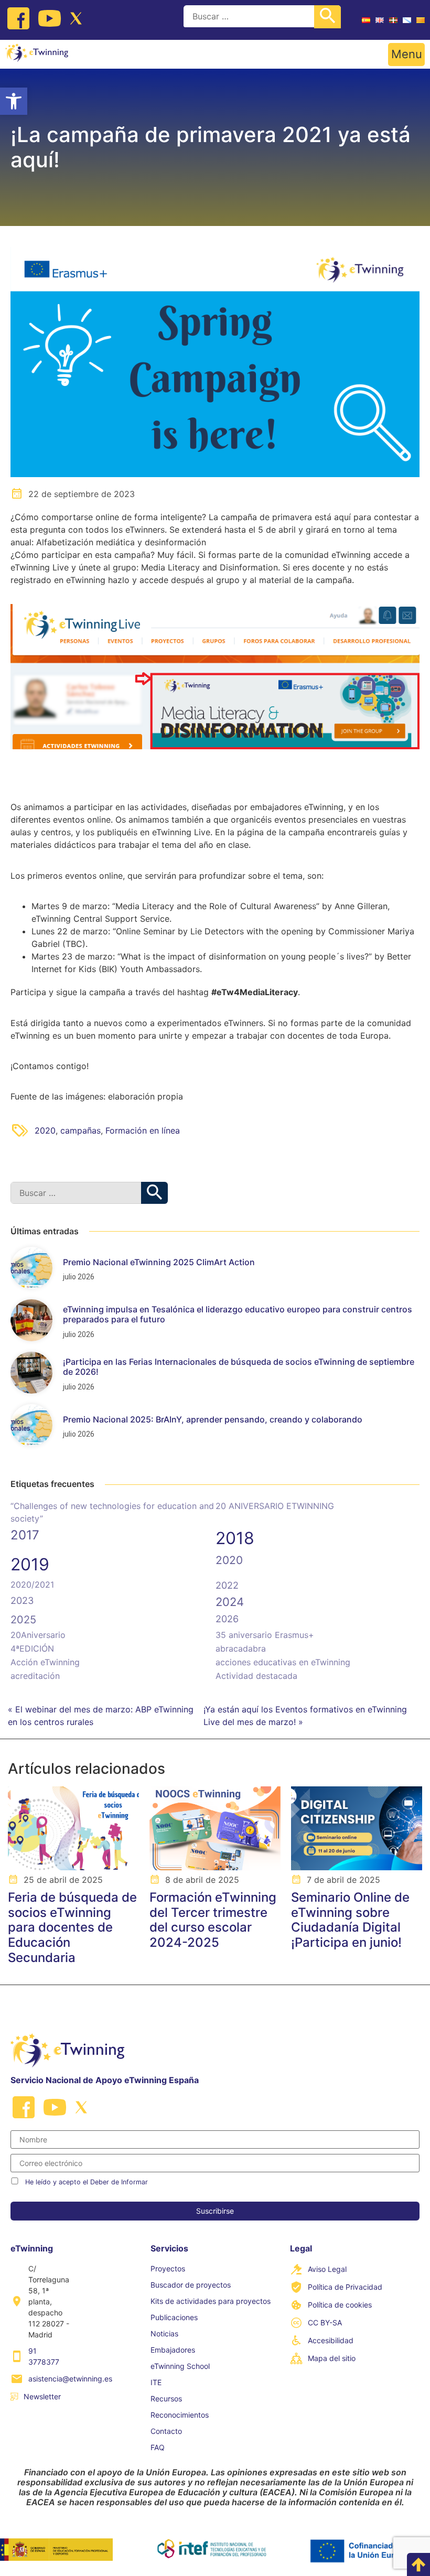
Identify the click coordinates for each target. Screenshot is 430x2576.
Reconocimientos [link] (180, 2415)
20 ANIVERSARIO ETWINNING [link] (275, 1506)
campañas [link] (80, 1130)
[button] (406, 55)
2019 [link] (30, 1564)
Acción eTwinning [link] (45, 1662)
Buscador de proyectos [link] (191, 2285)
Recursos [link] (166, 2399)
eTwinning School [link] (180, 2366)
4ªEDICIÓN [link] (32, 1648)
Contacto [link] (166, 2431)
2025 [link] (23, 1620)
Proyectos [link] (168, 2268)
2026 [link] (227, 1619)
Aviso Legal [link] (327, 2269)
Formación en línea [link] (143, 1130)
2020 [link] (45, 1130)
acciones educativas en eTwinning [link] (283, 1662)
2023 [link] (22, 1600)
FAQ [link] (158, 2447)
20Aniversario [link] (38, 1635)
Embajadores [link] (173, 2350)
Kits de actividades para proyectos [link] (211, 2301)
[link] (14, 101)
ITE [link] (156, 2382)
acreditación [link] (35, 1676)
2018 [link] (235, 1538)
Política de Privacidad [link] (345, 2287)
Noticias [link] (164, 2334)
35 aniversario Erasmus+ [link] (265, 1635)
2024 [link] (230, 1602)
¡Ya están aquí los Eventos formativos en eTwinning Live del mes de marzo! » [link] (305, 1716)
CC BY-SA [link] (325, 2322)
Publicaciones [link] (174, 2317)
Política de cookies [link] (340, 2305)
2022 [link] (227, 1585)
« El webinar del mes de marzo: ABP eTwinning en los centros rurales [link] (101, 1716)
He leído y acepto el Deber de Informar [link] (87, 2182)
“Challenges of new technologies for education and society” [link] (112, 1512)
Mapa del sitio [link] (332, 2358)
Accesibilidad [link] (331, 2340)
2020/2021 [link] (32, 1585)
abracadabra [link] (241, 1648)
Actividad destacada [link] (256, 1676)
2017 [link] (25, 1535)
